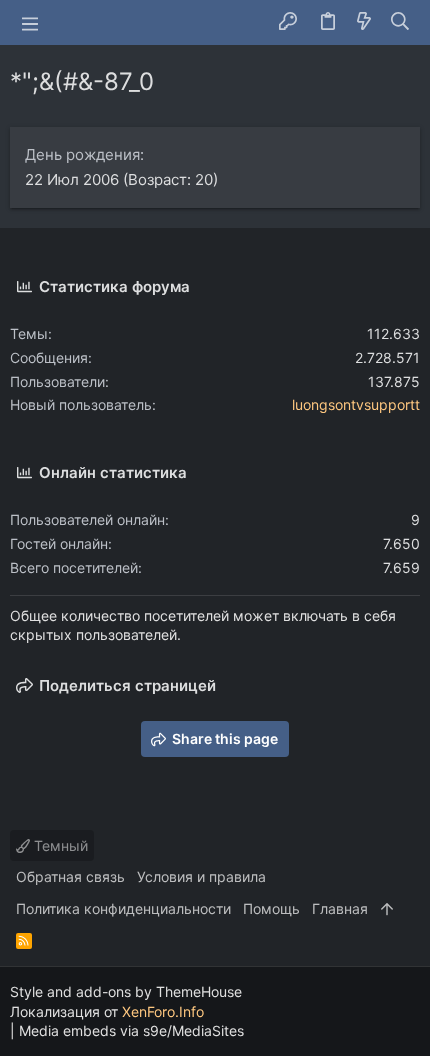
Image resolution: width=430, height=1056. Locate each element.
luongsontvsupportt (356, 404)
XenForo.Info (163, 1011)
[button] (30, 23)
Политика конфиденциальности (123, 908)
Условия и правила (201, 876)
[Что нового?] (364, 22)
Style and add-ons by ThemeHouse (126, 991)
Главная (340, 908)
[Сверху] (387, 909)
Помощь (271, 908)
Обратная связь (70, 876)
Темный (59, 845)
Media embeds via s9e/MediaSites (131, 1030)
